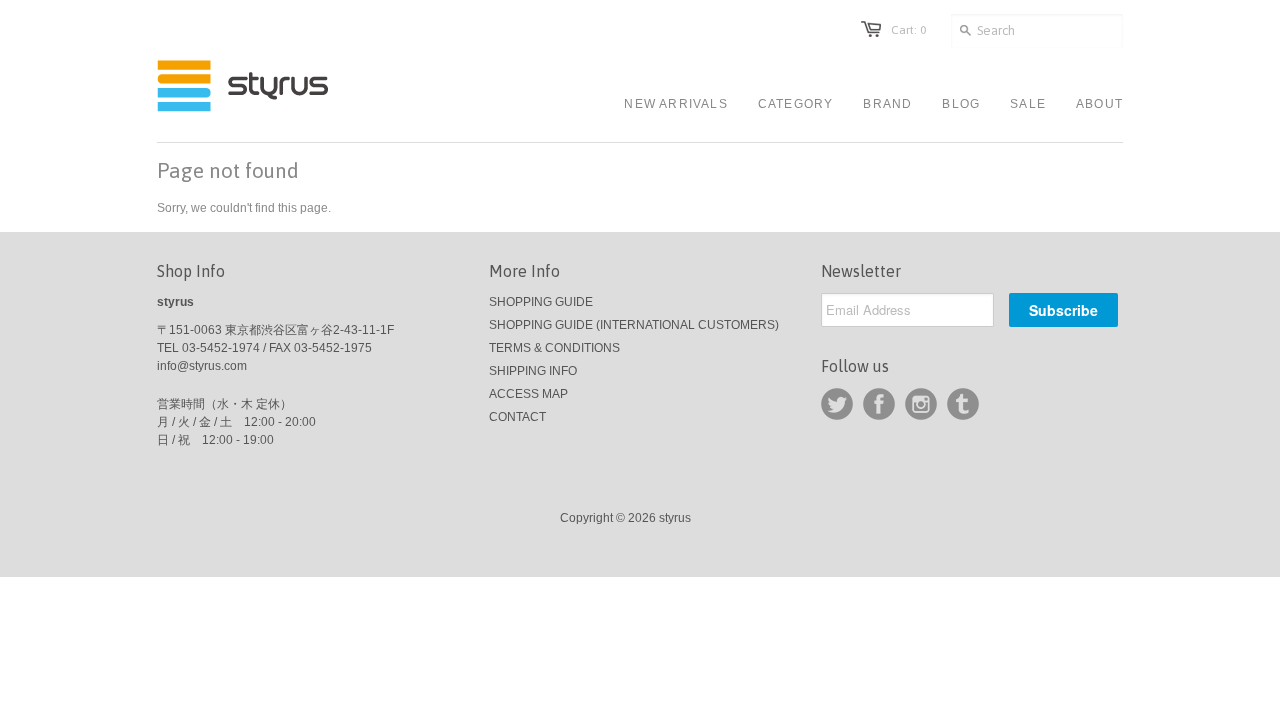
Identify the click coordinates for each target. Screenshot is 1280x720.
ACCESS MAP (528, 394)
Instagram (921, 404)
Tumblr (963, 404)
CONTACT (517, 417)
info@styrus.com (202, 366)
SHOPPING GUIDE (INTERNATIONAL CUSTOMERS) (634, 325)
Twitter (837, 404)
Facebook (879, 404)
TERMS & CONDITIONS (554, 348)
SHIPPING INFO (533, 371)
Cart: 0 (908, 30)
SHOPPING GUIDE (541, 302)
